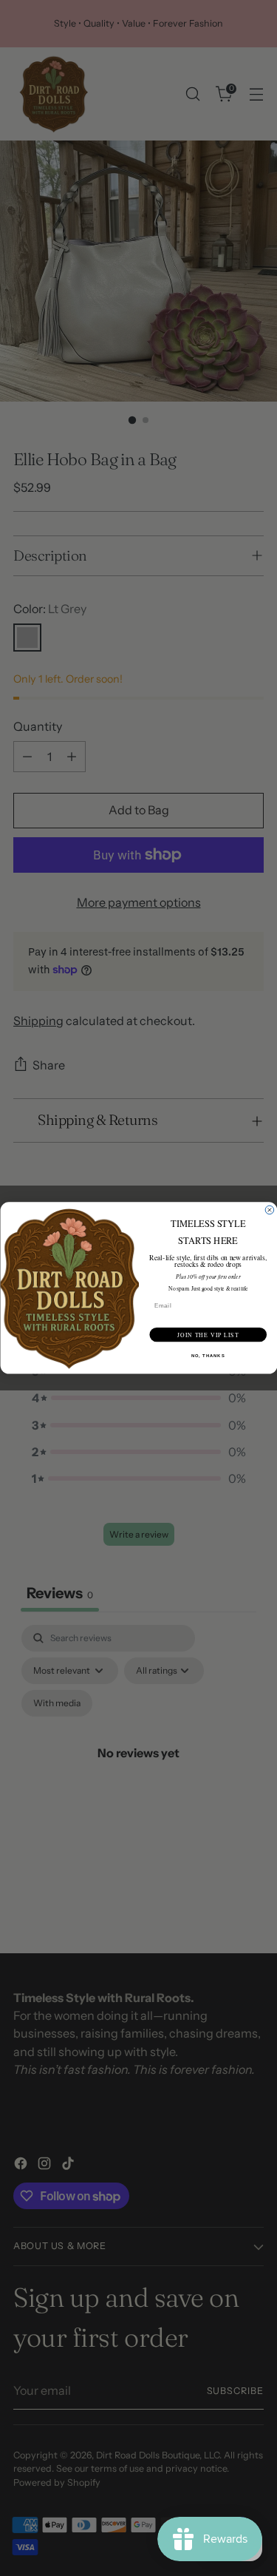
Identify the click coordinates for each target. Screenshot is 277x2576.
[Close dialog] (270, 1210)
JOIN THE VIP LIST (208, 1334)
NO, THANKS (208, 1356)
